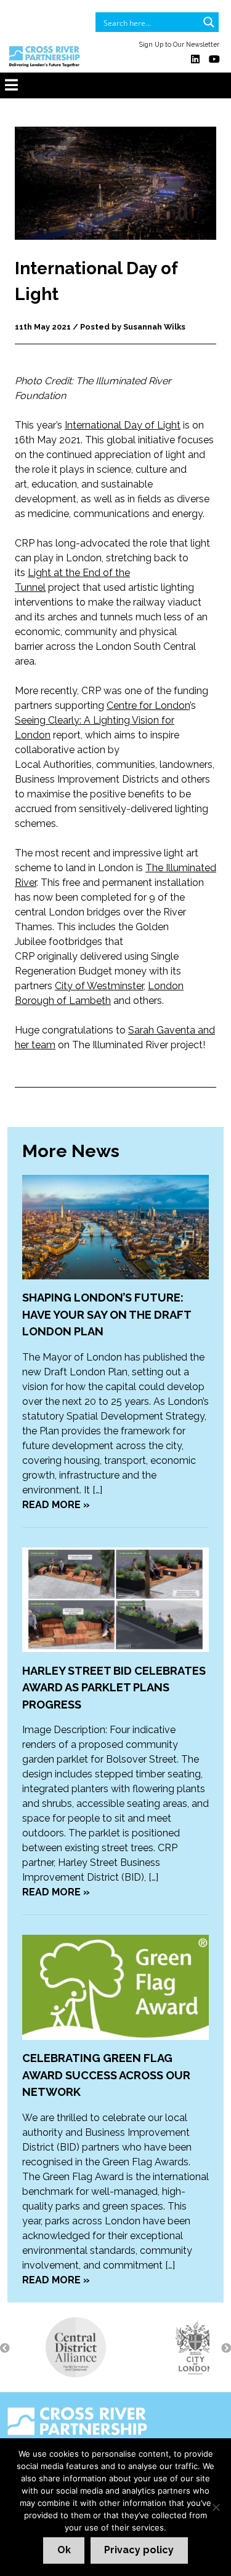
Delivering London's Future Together (101, 2444)
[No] (216, 2507)
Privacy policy (139, 2550)
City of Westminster (99, 986)
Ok (64, 2550)
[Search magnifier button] (209, 22)
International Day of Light (123, 425)
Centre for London (148, 705)
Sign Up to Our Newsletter (179, 44)
